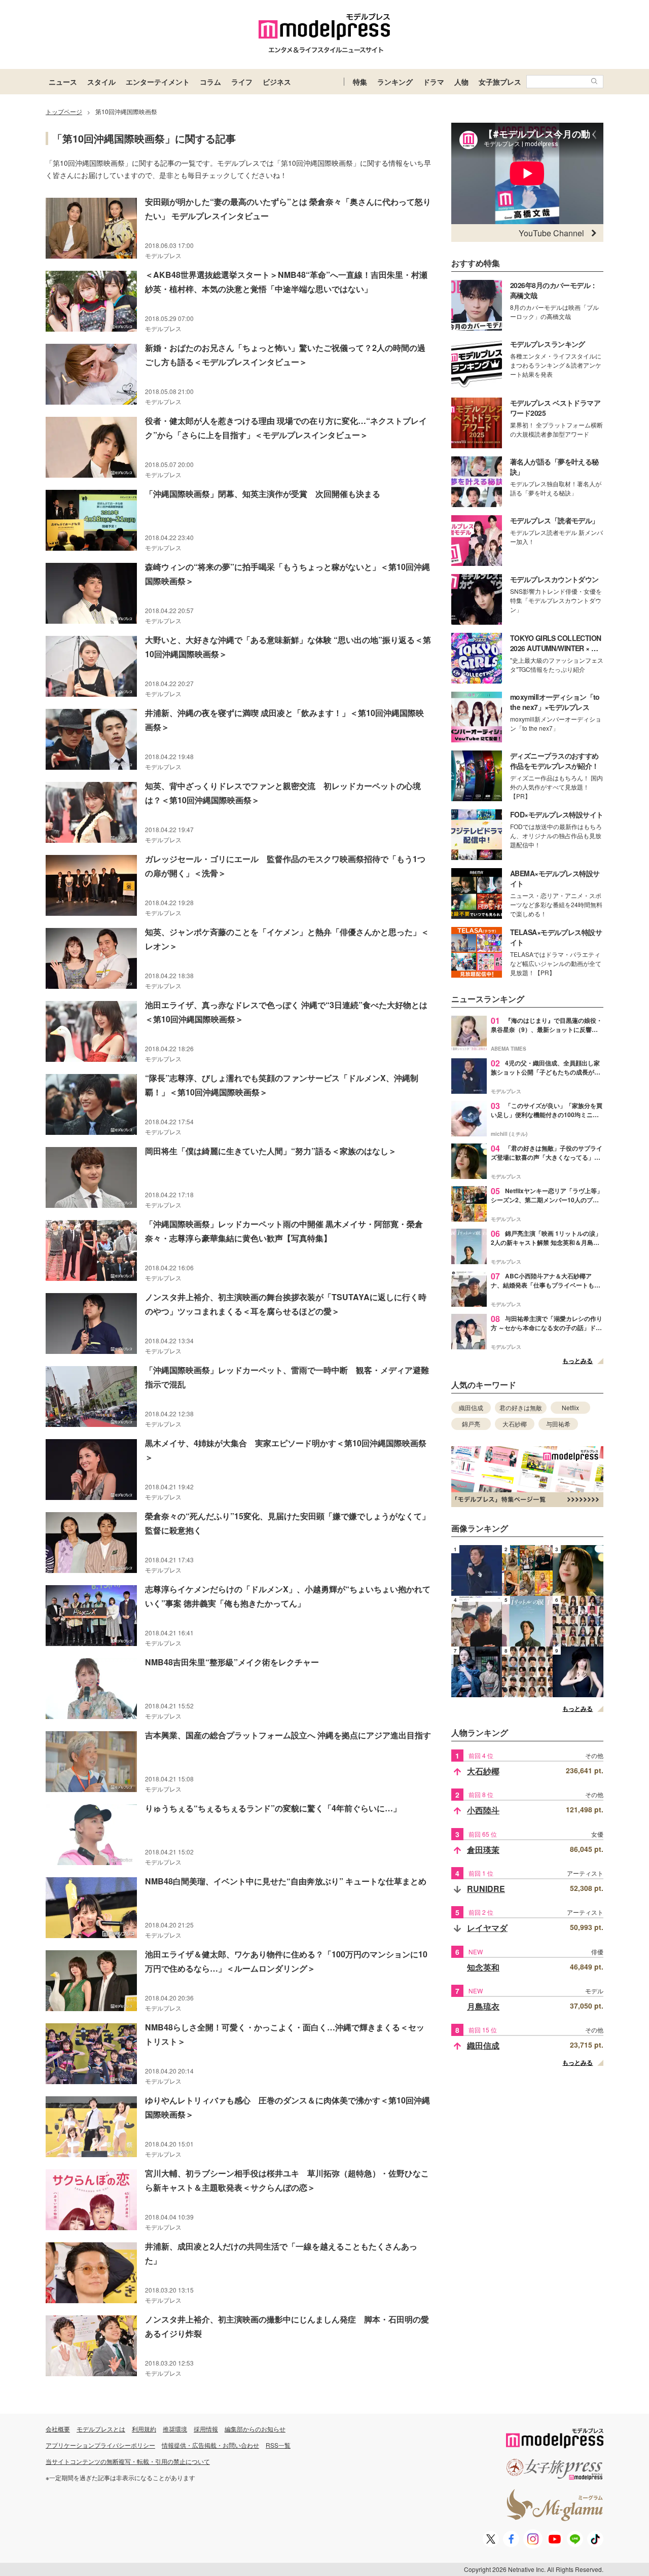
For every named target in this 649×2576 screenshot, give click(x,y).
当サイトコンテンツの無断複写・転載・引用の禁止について (128, 2461)
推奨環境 (175, 2429)
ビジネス (277, 82)
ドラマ (434, 82)
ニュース (63, 82)
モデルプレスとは (101, 2429)
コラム (210, 82)
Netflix (570, 1407)
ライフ (242, 82)
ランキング (395, 82)
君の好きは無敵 (521, 1407)
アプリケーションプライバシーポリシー (100, 2445)
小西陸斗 (483, 1810)
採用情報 (206, 2429)
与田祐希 (558, 1424)
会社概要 (58, 2429)
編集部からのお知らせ (255, 2429)
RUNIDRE (486, 1889)
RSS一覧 (278, 2445)
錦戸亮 (471, 1424)
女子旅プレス (500, 82)
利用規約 (144, 2429)
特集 (360, 82)
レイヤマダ (487, 1928)
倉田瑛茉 (483, 1850)
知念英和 (483, 1967)
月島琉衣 (483, 2006)
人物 (461, 82)
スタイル (101, 82)
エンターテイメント (158, 82)
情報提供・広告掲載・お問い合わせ (210, 2445)
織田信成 (471, 1407)
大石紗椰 (515, 1424)
